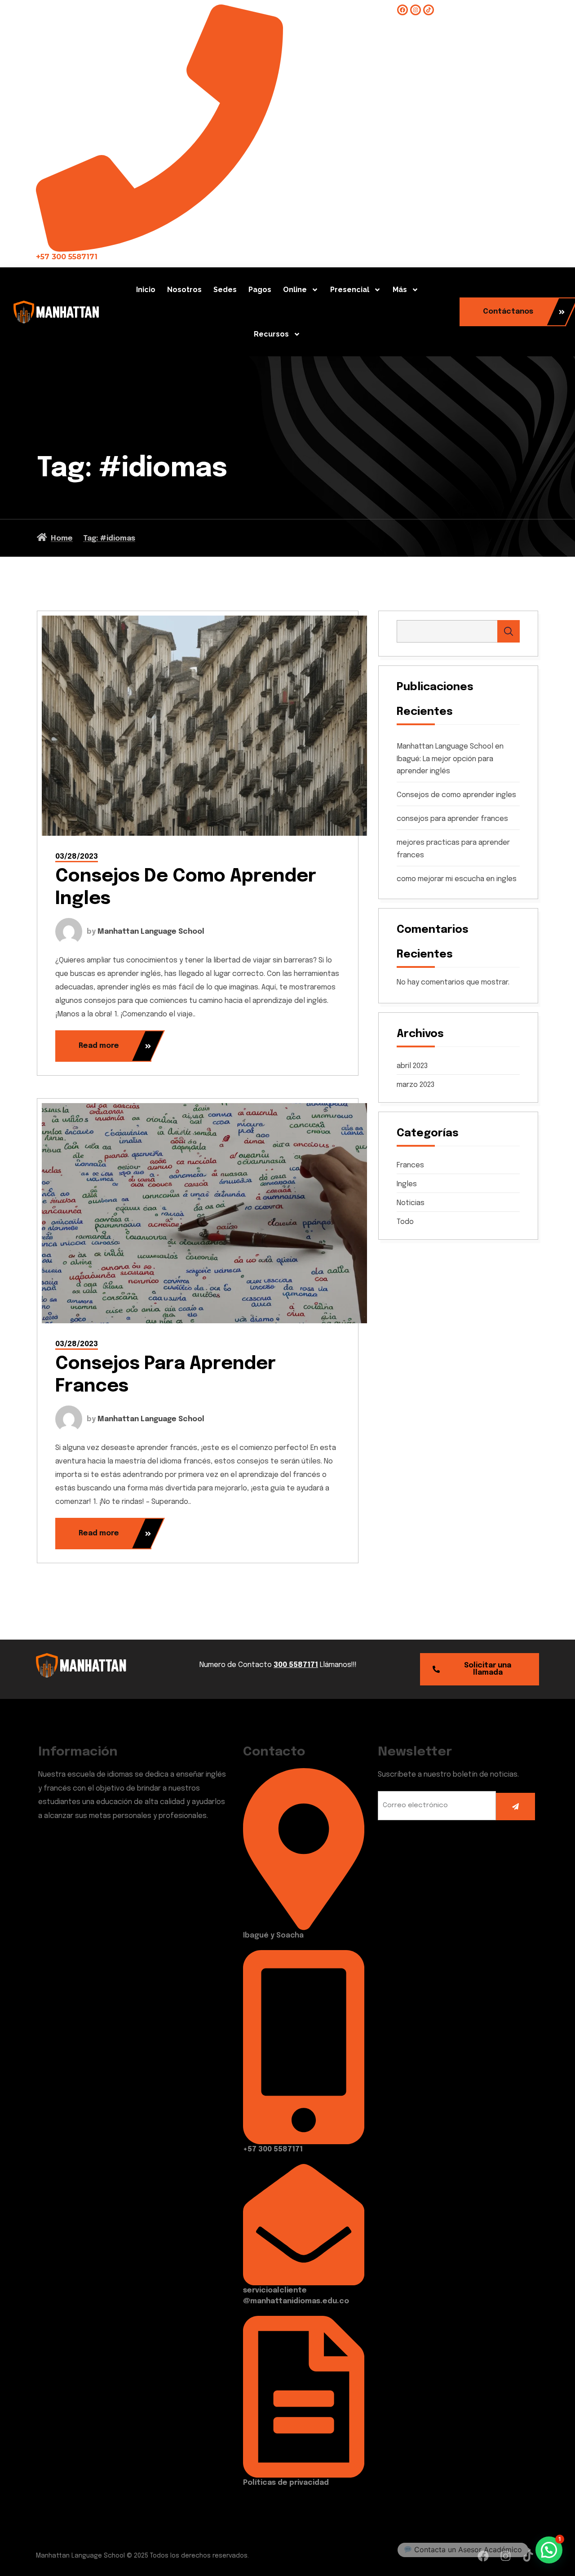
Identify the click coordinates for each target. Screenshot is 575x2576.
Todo (405, 1222)
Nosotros (184, 290)
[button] (549, 2550)
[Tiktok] (429, 10)
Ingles (407, 1184)
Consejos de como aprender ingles (456, 795)
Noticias (411, 1203)
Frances (410, 1165)
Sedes (225, 290)
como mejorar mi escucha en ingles (457, 879)
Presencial (350, 290)
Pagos (260, 290)
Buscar (509, 631)
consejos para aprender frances (452, 819)
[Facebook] (402, 10)
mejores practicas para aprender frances (453, 849)
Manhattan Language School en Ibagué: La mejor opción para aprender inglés (450, 759)
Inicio (146, 290)
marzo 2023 (416, 1085)
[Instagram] (416, 10)
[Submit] (515, 1807)
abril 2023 (412, 1066)
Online (295, 290)
